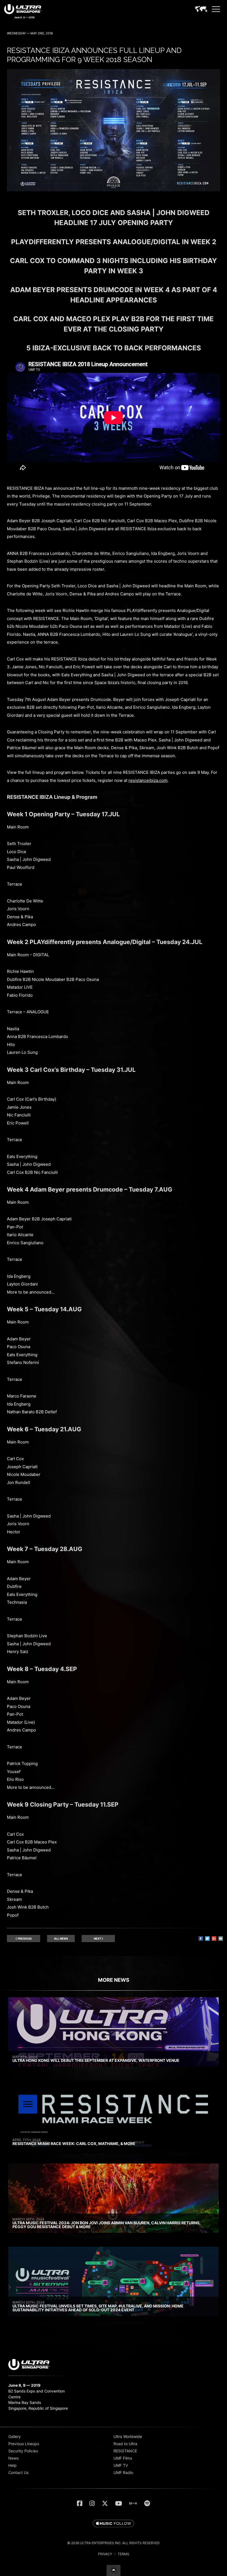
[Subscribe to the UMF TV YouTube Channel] (119, 2503)
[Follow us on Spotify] (147, 2503)
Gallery (15, 2436)
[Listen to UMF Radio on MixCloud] (133, 2503)
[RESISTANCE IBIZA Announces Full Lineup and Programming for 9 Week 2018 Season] (114, 190)
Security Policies (23, 2451)
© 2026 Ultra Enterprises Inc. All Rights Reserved (114, 2543)
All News (61, 1939)
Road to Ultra (125, 2444)
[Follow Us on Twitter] (105, 2503)
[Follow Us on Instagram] (92, 2503)
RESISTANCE (125, 2451)
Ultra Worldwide (128, 2436)
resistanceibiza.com (148, 780)
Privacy (105, 2554)
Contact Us (18, 2472)
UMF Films (123, 2458)
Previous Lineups (24, 2444)
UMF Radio (123, 2472)
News (13, 2458)
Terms (123, 2554)
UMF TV (121, 2465)
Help (12, 2465)
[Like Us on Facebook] (80, 2503)
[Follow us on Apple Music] (114, 2524)
